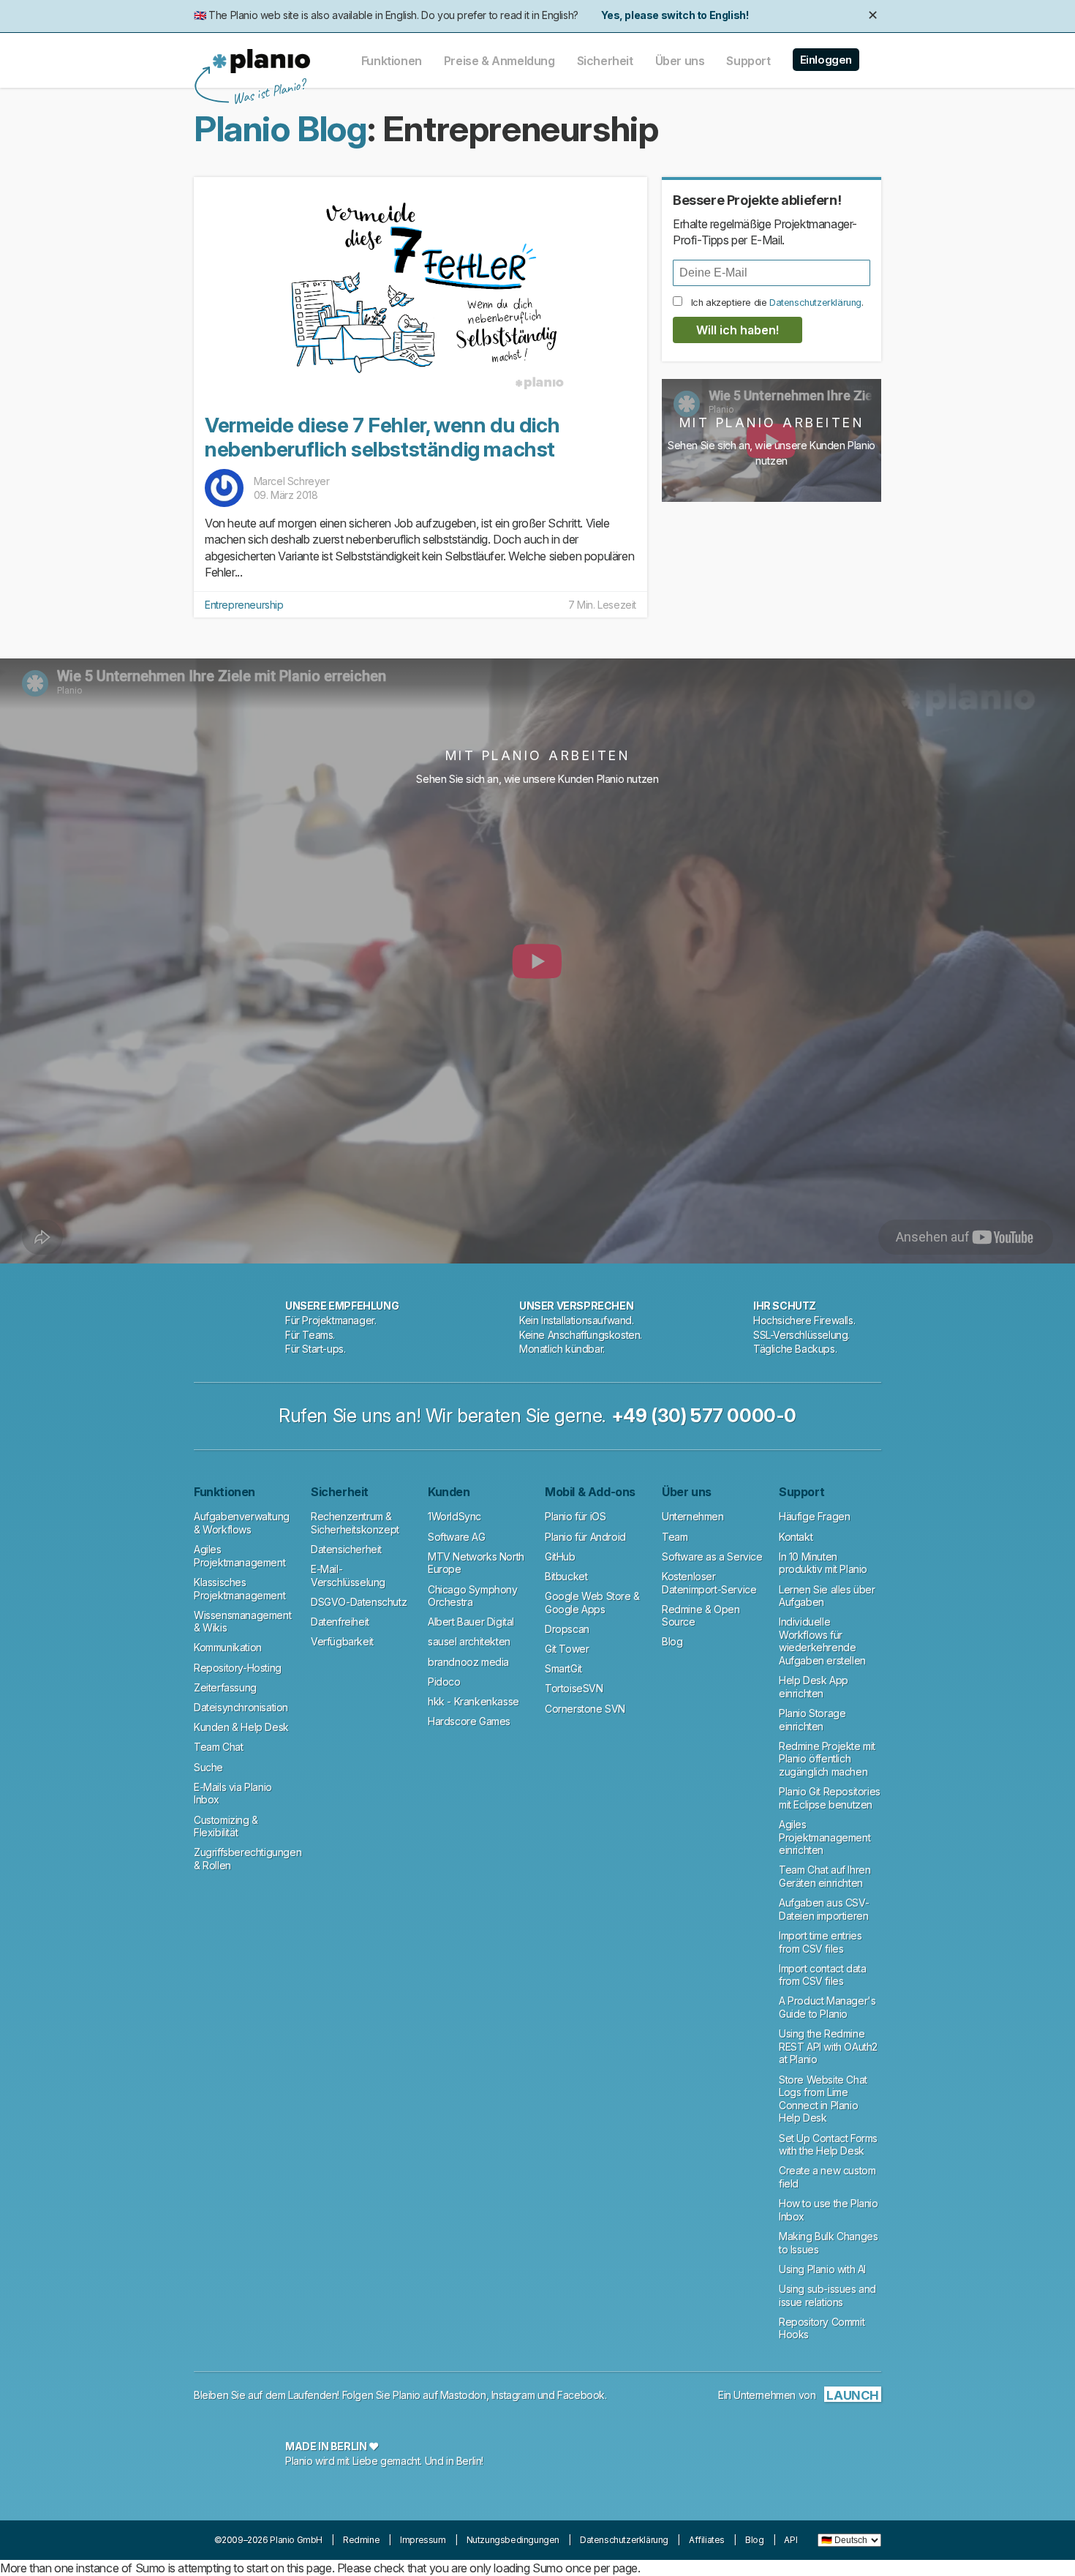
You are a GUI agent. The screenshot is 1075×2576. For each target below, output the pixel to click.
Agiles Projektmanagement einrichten (825, 1837)
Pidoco (444, 1682)
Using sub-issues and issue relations (827, 2295)
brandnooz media (468, 1662)
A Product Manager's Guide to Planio (827, 2007)
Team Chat (218, 1747)
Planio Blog (280, 128)
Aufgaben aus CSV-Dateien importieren (824, 1909)
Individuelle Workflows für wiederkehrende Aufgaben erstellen (822, 1641)
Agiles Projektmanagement (239, 1556)
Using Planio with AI (822, 2269)
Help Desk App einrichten (814, 1687)
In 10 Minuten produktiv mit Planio (823, 1563)
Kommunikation (228, 1647)
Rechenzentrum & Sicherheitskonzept (355, 1523)
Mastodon (463, 2395)
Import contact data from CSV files (822, 1975)
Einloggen (826, 60)
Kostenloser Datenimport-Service (709, 1583)
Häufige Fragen (814, 1516)
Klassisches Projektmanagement (239, 1589)
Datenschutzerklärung (815, 303)
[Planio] (261, 61)
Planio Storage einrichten (812, 1720)
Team (675, 1537)
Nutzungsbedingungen (513, 2540)
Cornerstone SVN (585, 1709)
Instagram (513, 2395)
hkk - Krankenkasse (474, 1701)
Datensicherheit (346, 1549)
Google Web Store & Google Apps (592, 1603)
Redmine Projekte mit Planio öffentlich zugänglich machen (827, 1759)
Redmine (361, 2540)
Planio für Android (585, 1537)
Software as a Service (712, 1557)
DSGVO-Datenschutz (359, 1602)
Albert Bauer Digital (471, 1622)
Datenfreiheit (340, 1622)
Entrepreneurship (244, 605)
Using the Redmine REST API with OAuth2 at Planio (828, 2046)
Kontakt (796, 1537)
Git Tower (567, 1649)
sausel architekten (469, 1641)
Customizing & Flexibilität (226, 1826)
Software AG (457, 1537)
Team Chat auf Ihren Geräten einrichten (825, 1876)
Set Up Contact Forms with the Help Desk (828, 2145)
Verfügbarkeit (342, 1641)
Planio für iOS (575, 1516)
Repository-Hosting (238, 1668)
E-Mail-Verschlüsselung (348, 1576)
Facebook (581, 2395)
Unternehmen (693, 1516)
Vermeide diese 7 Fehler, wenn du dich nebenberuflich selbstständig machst (382, 438)
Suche (208, 1767)
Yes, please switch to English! (675, 15)
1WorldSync (454, 1516)
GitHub (560, 1557)
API (791, 2540)
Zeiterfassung (225, 1687)
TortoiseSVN (574, 1688)
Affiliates (707, 2540)
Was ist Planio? (268, 92)
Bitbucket (566, 1576)
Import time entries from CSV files (820, 1942)
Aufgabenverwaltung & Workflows (242, 1523)
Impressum (423, 2540)
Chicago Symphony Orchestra (473, 1596)
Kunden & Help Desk (241, 1727)
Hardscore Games (469, 1721)
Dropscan (567, 1629)
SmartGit (563, 1668)
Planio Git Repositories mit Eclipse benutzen (830, 1798)
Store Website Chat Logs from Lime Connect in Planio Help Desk (823, 2099)
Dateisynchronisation (241, 1707)
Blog (672, 1641)
